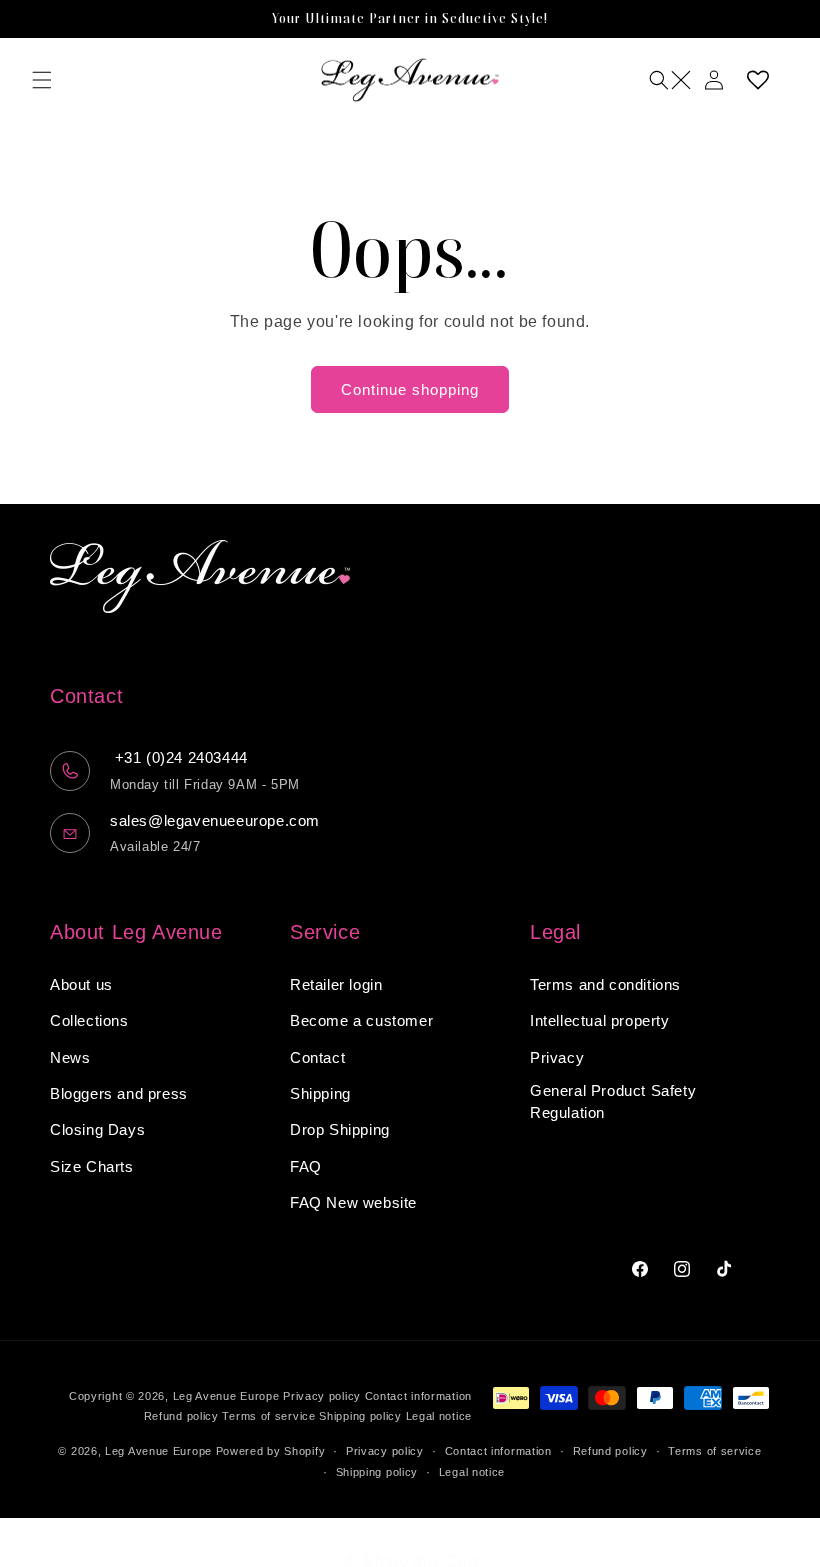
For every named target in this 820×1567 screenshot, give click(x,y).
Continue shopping (410, 389)
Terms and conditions (605, 984)
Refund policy (181, 1416)
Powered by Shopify (271, 1451)
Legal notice (439, 1416)
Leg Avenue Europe (228, 1396)
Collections (89, 1020)
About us (81, 984)
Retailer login (336, 984)
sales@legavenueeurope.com (215, 820)
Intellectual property (600, 1020)
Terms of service (268, 1416)
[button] (42, 80)
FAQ (306, 1166)
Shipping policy (360, 1416)
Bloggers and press (119, 1093)
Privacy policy (322, 1396)
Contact (317, 1057)
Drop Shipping (340, 1129)
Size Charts (92, 1166)
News (70, 1057)
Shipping (320, 1093)
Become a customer (361, 1020)
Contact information (418, 1396)
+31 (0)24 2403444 (179, 757)
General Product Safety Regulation (613, 1102)
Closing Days (97, 1129)
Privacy (557, 1057)
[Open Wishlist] (758, 80)
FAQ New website (353, 1202)
